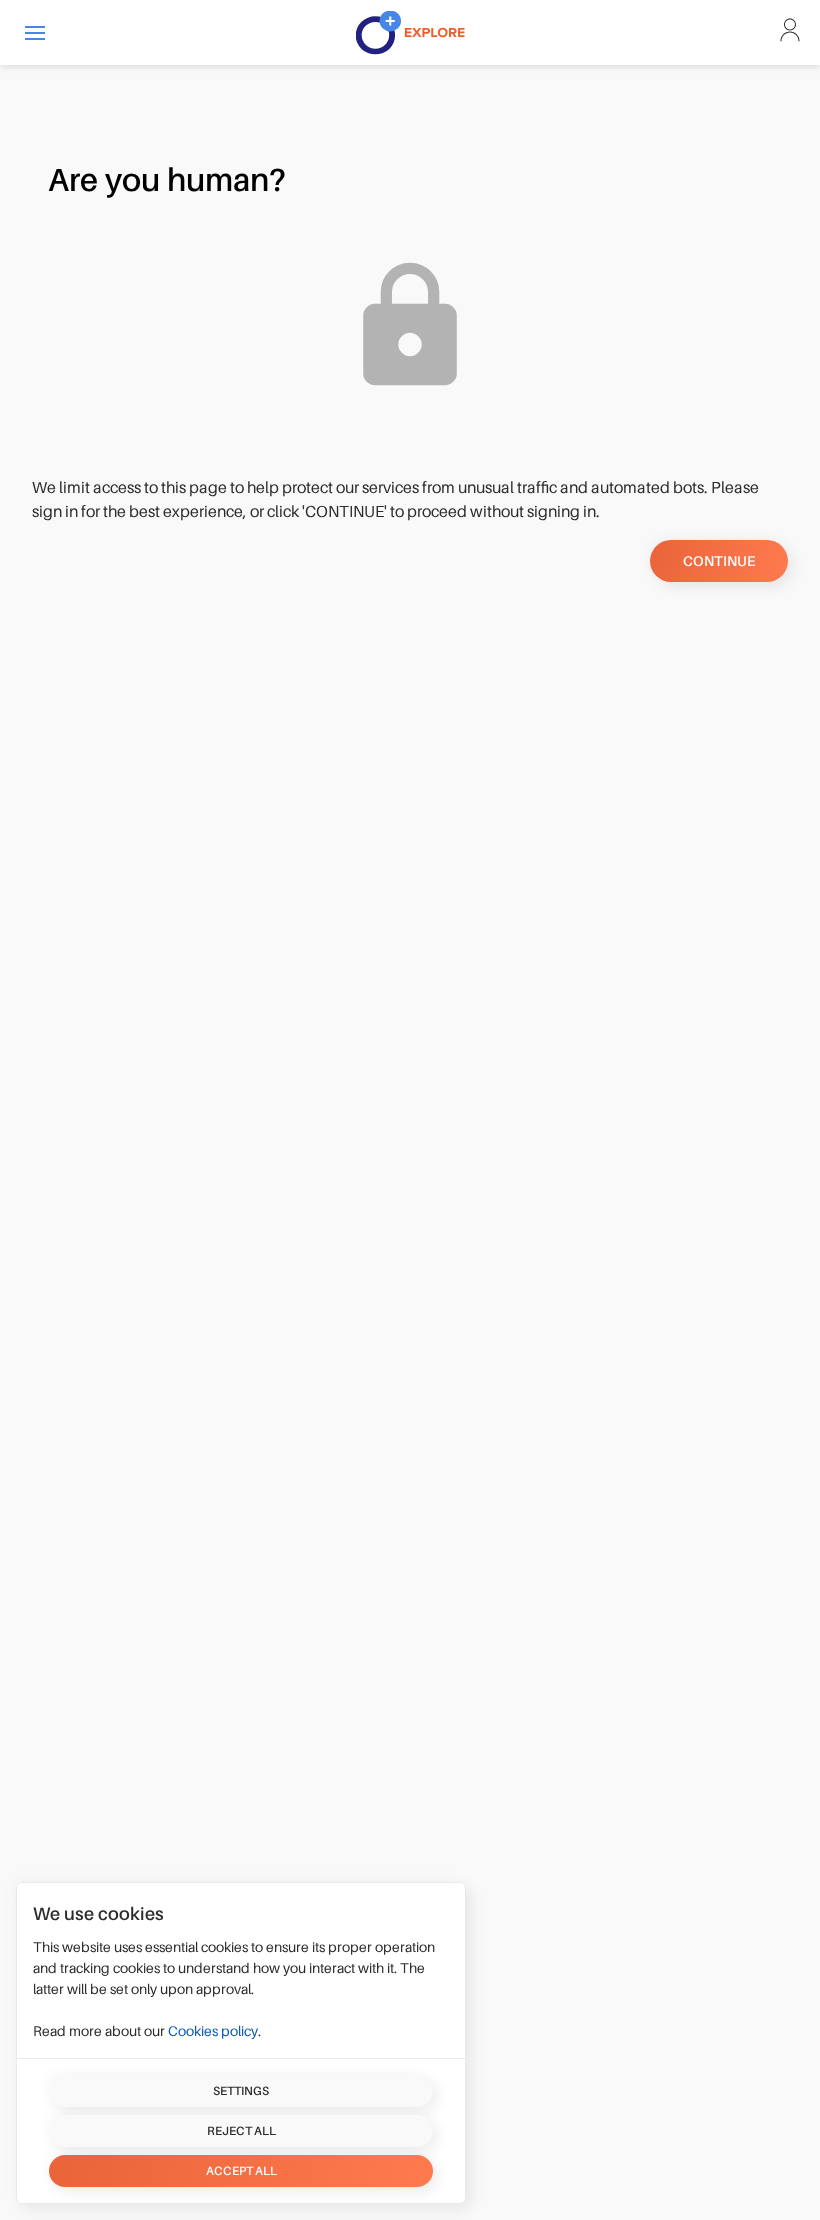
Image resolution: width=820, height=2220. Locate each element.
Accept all (241, 2171)
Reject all (241, 2131)
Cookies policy (213, 2031)
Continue (719, 561)
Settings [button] (241, 2091)
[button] (35, 32)
